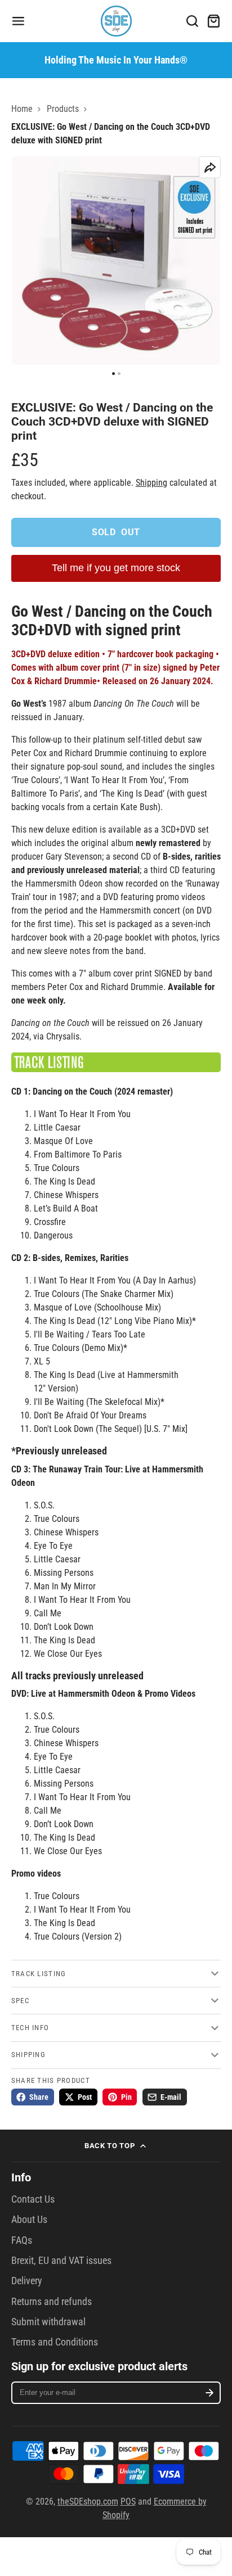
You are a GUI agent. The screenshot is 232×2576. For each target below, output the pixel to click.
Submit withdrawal (48, 2322)
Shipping (151, 483)
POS (128, 2502)
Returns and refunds (52, 2302)
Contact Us (33, 2199)
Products (63, 109)
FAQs (22, 2240)
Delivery (27, 2281)
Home (22, 109)
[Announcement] (116, 60)
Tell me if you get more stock (116, 568)
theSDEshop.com (88, 2502)
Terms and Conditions (55, 2342)
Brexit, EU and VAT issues (61, 2261)
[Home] (116, 21)
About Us (29, 2220)
